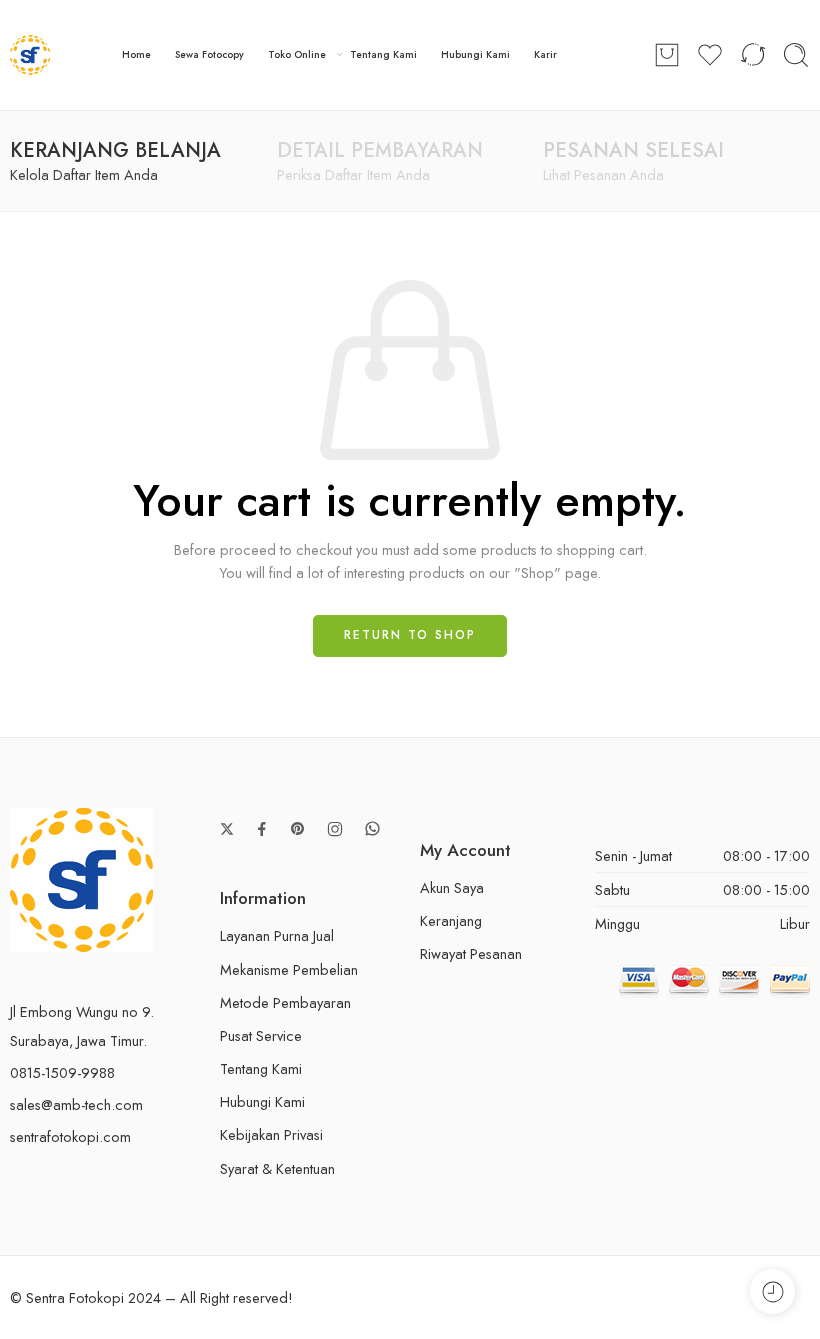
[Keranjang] (667, 55)
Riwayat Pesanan (471, 953)
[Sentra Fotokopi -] (30, 55)
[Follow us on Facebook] (262, 829)
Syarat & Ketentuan (277, 1168)
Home (136, 54)
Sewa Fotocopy (209, 54)
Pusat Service (261, 1035)
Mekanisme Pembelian (289, 969)
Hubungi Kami (475, 54)
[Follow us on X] (227, 829)
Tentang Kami (383, 54)
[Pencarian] (796, 55)
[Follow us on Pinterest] (298, 829)
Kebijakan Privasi (271, 1134)
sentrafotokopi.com (70, 1136)
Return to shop (410, 635)
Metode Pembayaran (285, 1002)
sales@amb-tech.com (76, 1104)
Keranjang (451, 920)
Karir (545, 54)
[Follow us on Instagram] (335, 829)
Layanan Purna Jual (277, 935)
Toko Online (297, 54)
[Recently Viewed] (772, 1291)
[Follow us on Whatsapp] (372, 828)
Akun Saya (452, 887)
